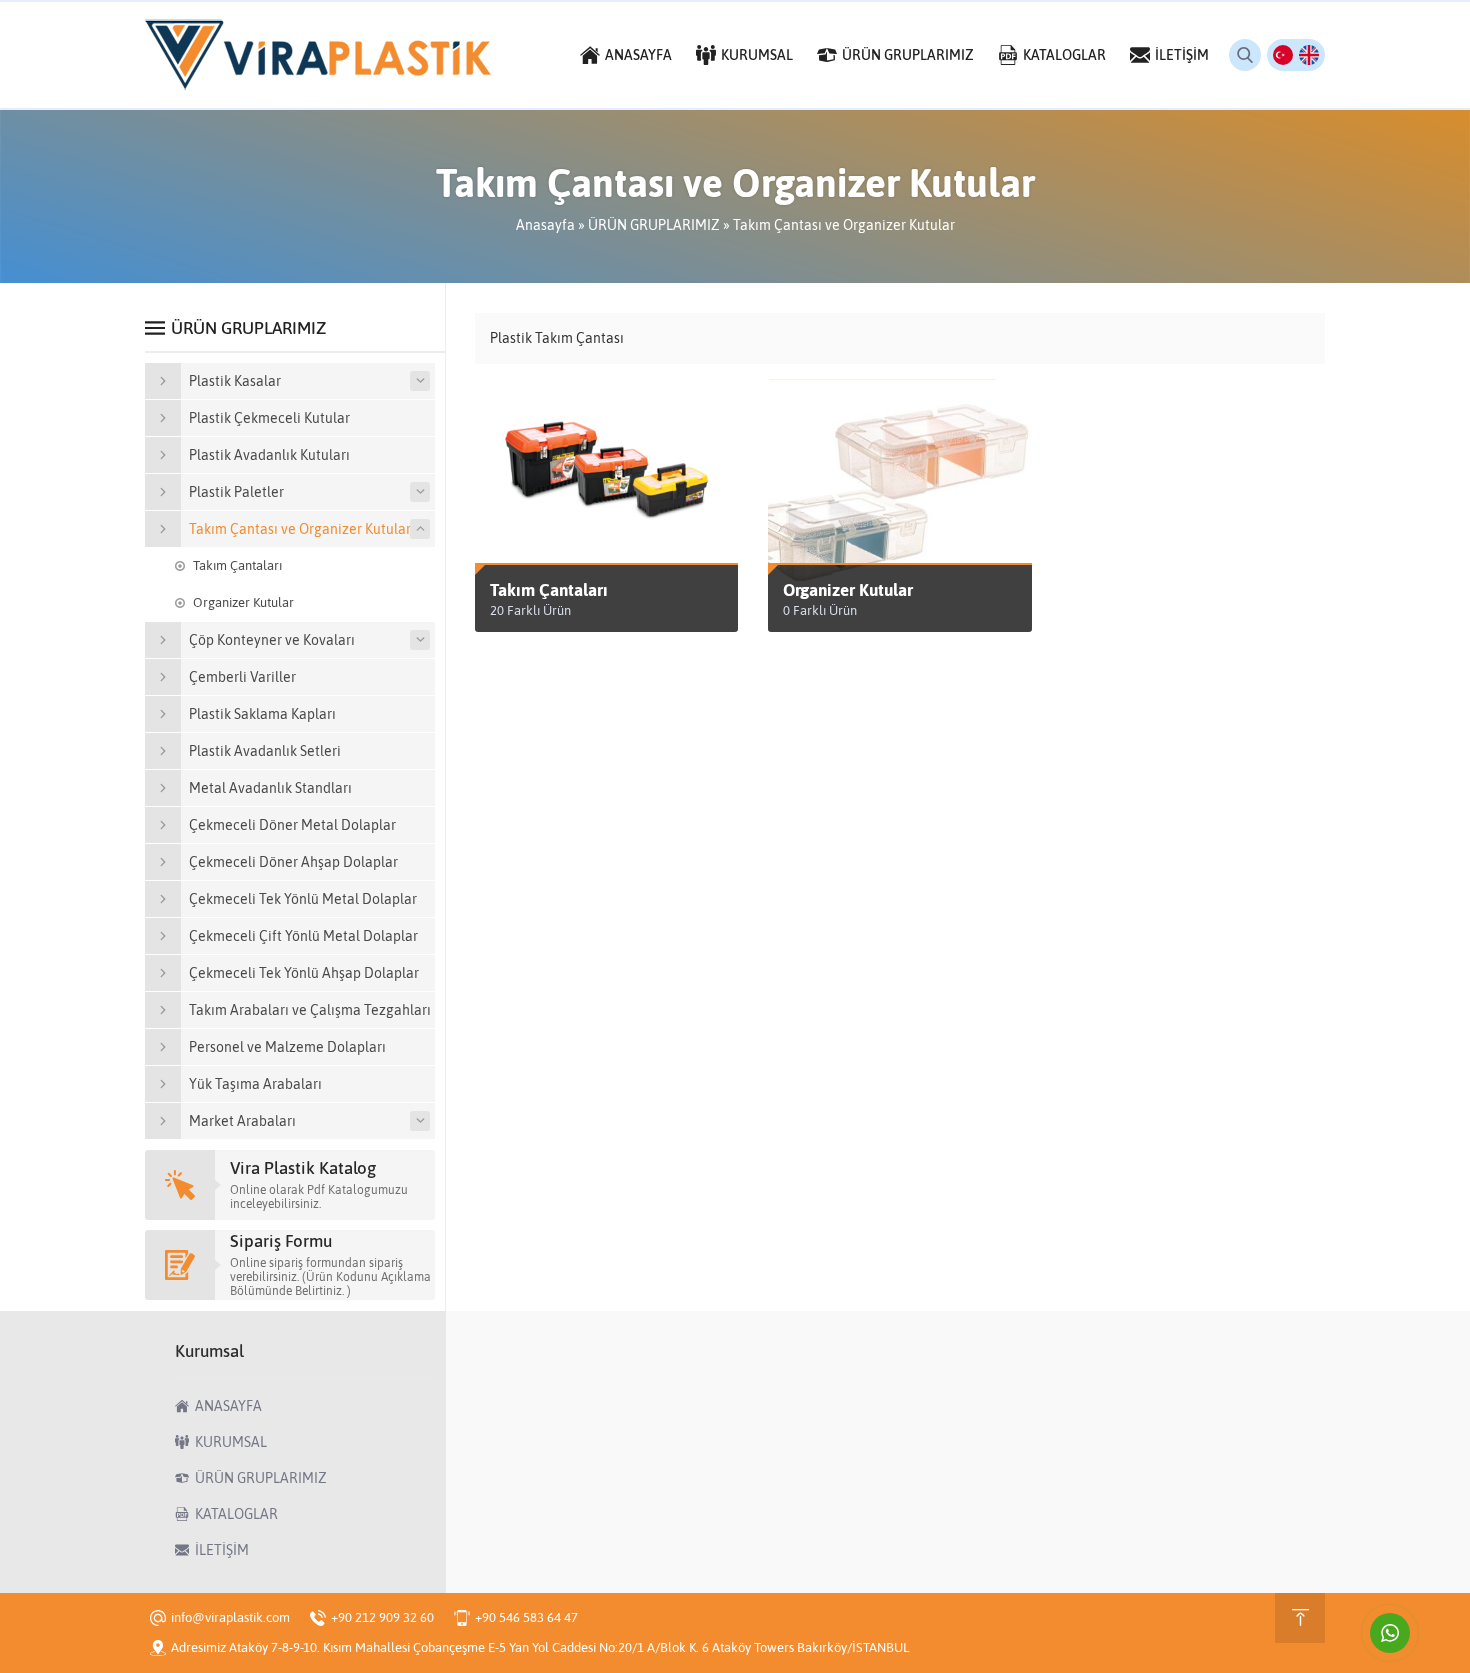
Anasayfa (545, 225)
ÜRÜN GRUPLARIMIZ (654, 225)
